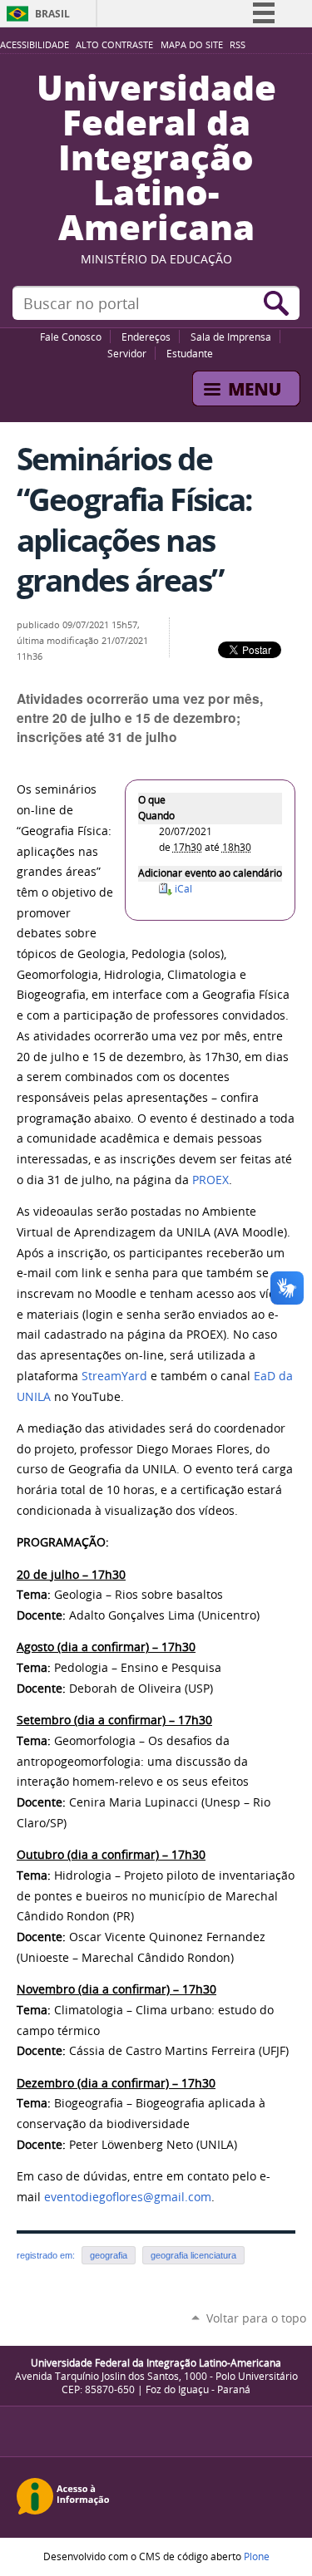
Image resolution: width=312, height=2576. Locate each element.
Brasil (52, 14)
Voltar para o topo (256, 2318)
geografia (109, 2255)
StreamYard (114, 1376)
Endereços (146, 337)
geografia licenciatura (193, 2255)
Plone (257, 2556)
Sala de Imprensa (231, 337)
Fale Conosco (71, 337)
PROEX (210, 1180)
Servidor (127, 353)
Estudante (190, 353)
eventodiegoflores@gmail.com (128, 2197)
